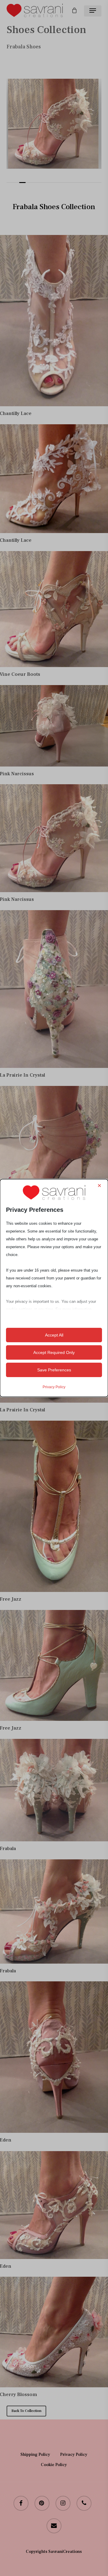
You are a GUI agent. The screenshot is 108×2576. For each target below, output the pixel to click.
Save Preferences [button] (54, 1370)
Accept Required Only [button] (54, 1352)
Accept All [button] (54, 1335)
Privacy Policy (54, 1387)
